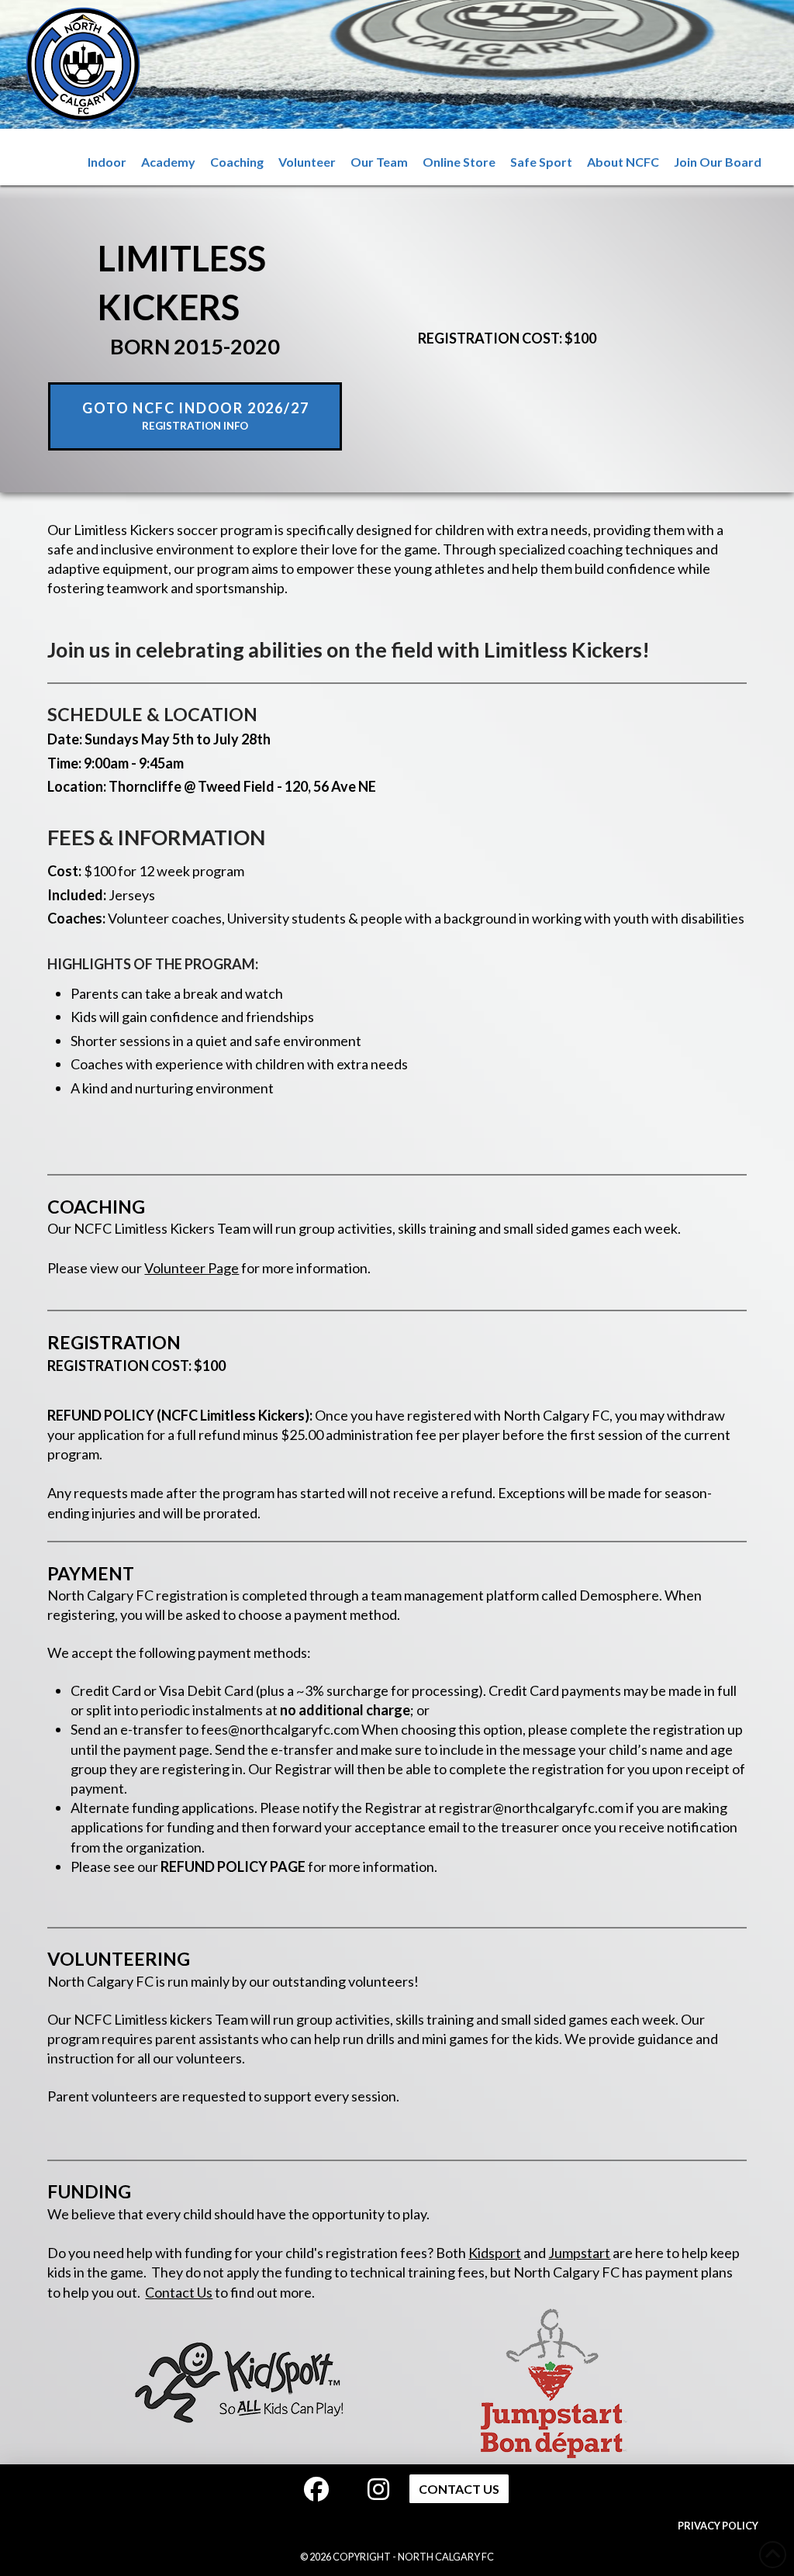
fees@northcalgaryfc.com (280, 1729)
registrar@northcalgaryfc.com (531, 1808)
